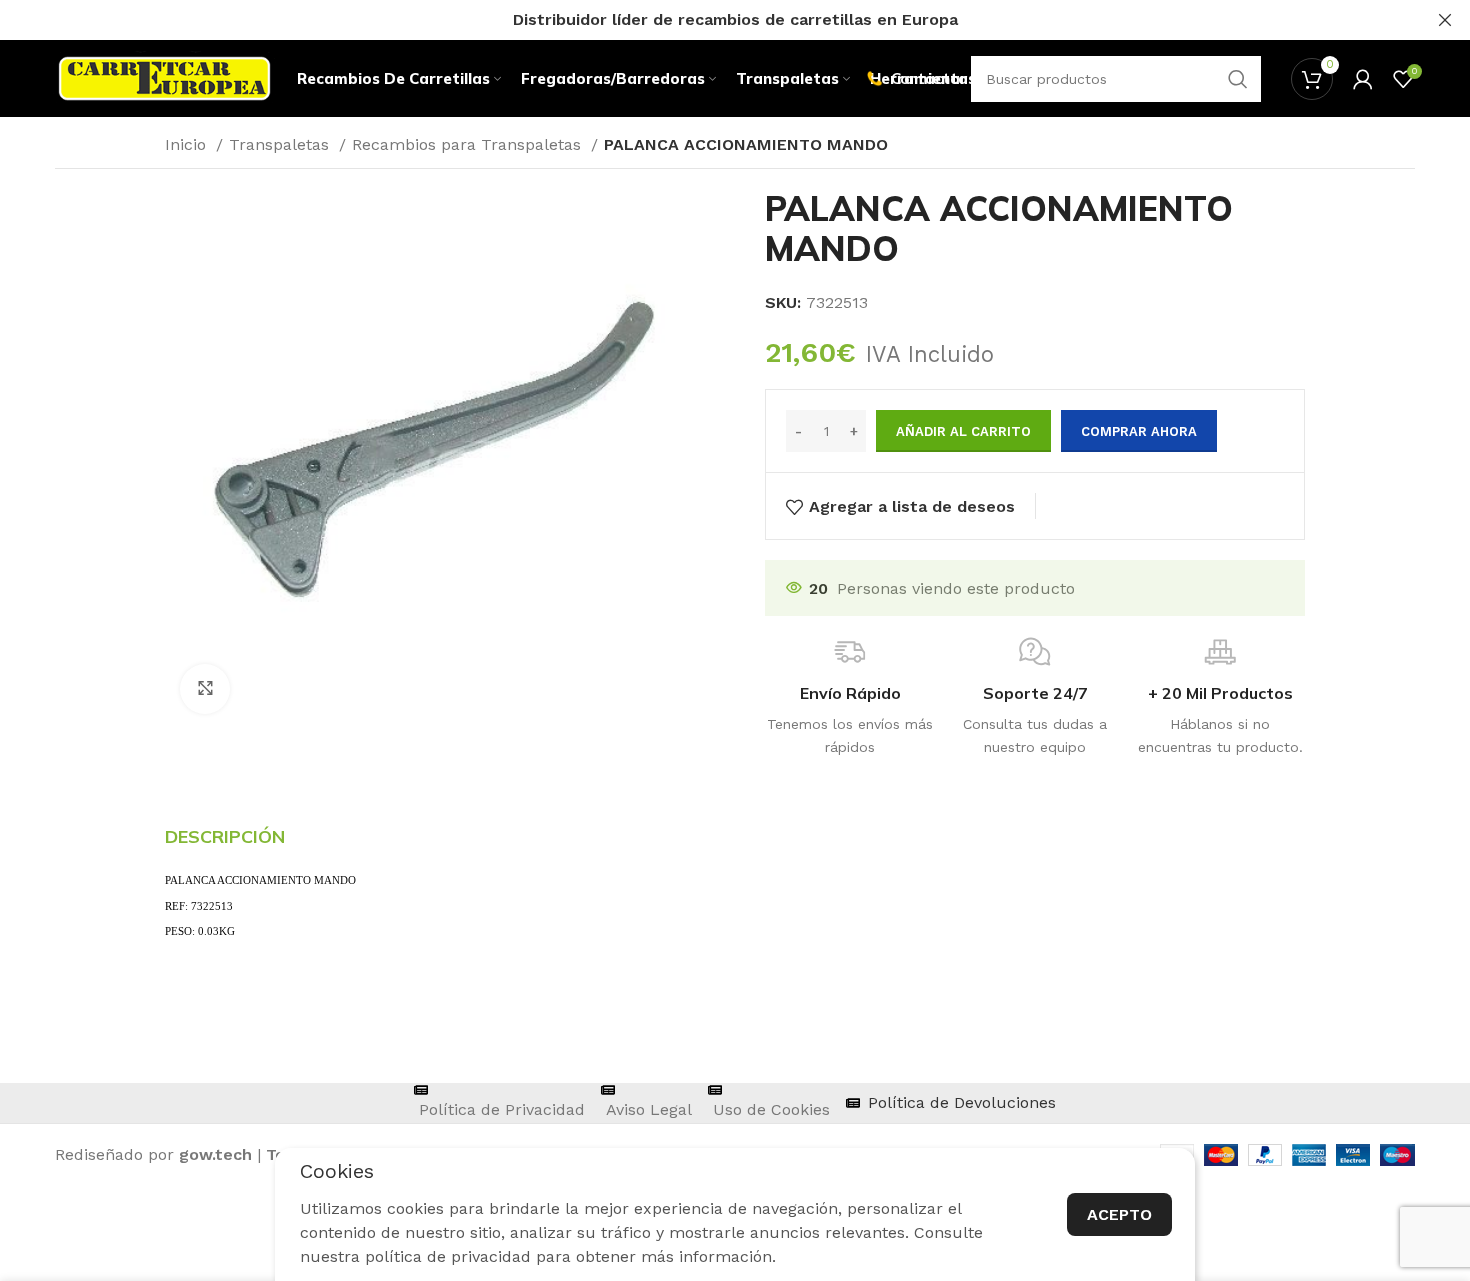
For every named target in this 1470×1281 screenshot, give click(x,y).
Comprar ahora (1139, 431)
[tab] (225, 837)
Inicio (188, 144)
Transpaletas (281, 144)
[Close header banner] (1445, 20)
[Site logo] (164, 77)
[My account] (1363, 79)
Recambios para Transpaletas (469, 144)
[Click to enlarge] (205, 689)
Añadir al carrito (963, 431)
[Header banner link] (705, 20)
